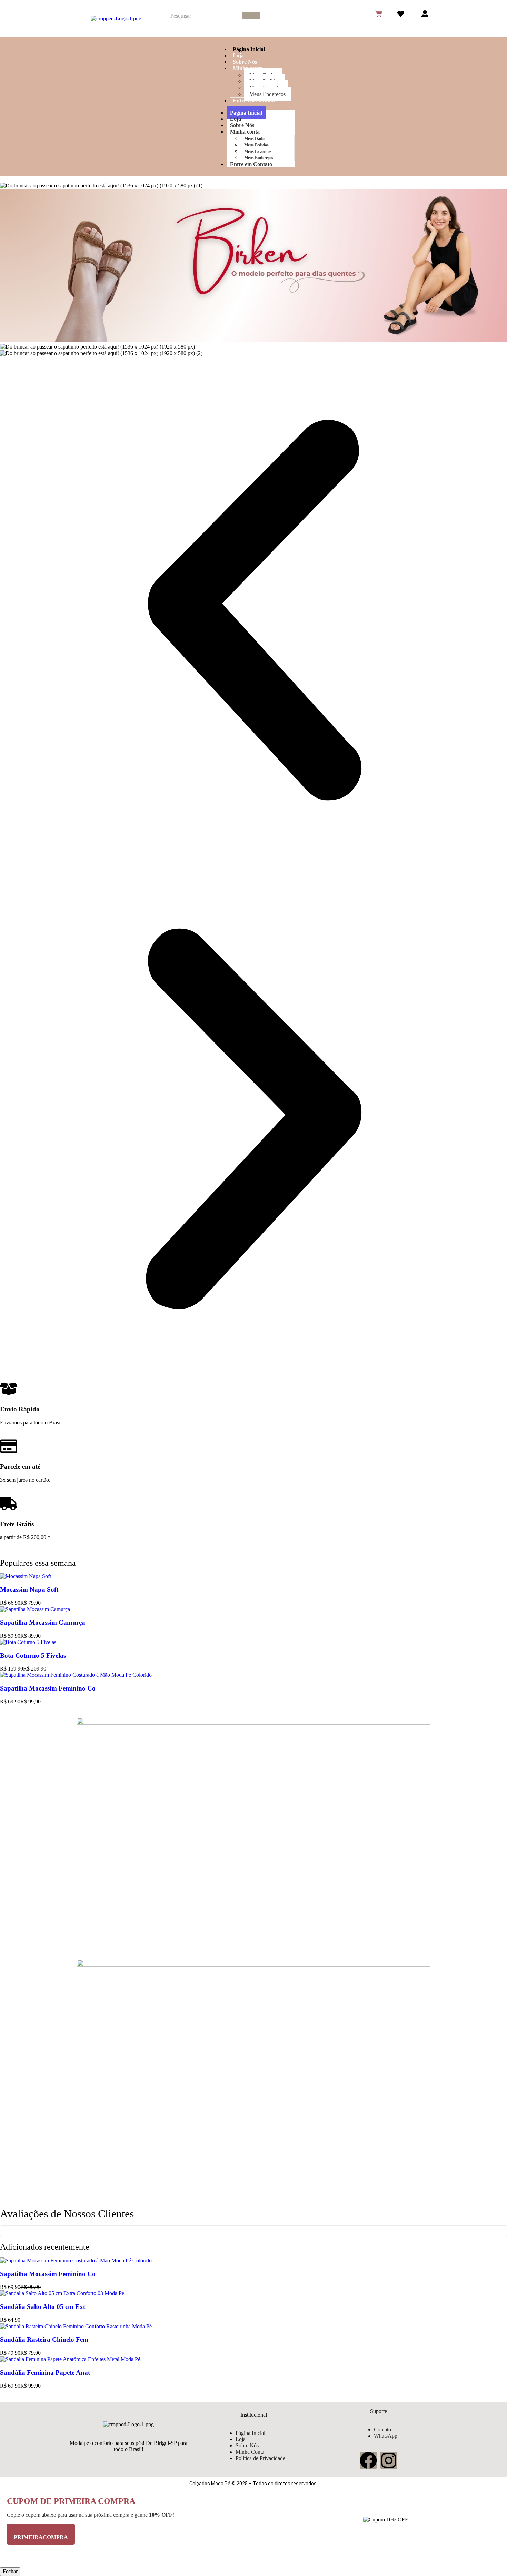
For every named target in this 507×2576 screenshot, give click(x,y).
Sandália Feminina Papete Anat (45, 2373)
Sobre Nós (245, 62)
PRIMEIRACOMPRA (41, 2537)
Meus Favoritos (258, 151)
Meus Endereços (267, 94)
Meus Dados (255, 139)
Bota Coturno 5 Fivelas (33, 1656)
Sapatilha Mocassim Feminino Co (48, 1688)
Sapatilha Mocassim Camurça (43, 1622)
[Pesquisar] (251, 16)
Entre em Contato (254, 101)
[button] (254, 611)
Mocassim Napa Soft (29, 1590)
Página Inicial (249, 49)
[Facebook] (368, 2460)
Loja (238, 55)
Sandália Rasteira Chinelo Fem (44, 2339)
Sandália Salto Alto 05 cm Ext (43, 2307)
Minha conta (245, 132)
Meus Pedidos (256, 145)
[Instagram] (389, 2460)
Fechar (10, 2571)
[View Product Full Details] (26, 1576)
